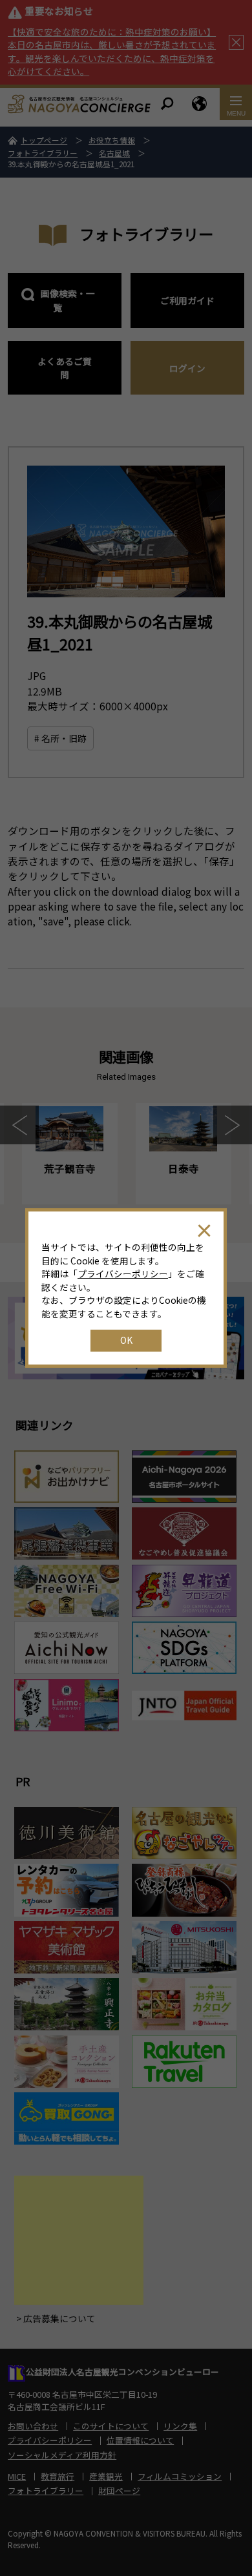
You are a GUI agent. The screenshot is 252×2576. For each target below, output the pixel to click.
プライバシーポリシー (123, 1273)
